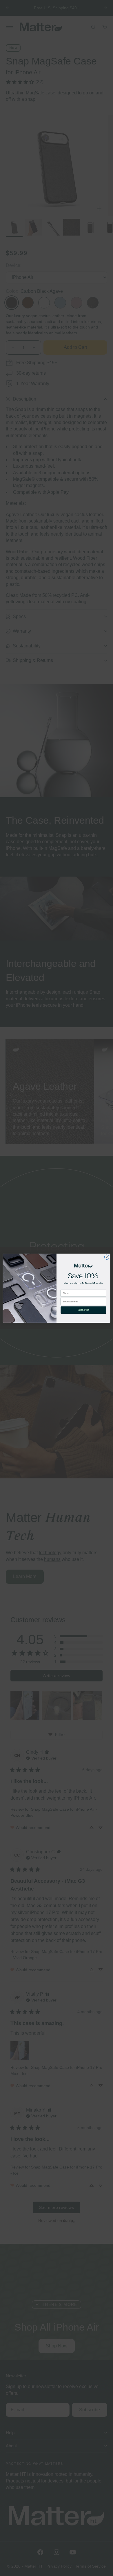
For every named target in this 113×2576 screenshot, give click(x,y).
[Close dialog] (107, 1257)
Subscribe (83, 1310)
